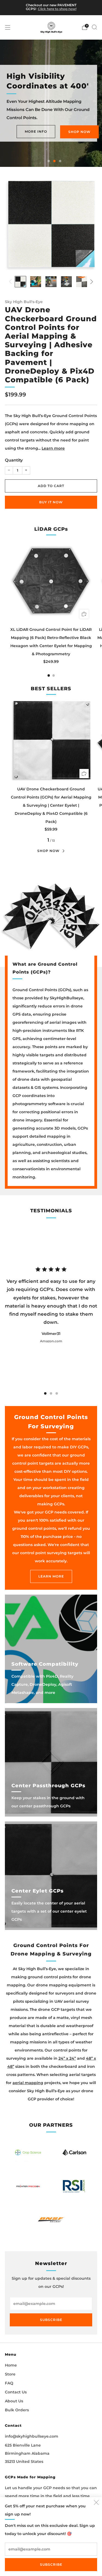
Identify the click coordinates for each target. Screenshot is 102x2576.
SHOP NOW (79, 137)
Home (11, 2365)
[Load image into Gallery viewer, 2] (36, 282)
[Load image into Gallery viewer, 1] (20, 282)
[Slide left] (11, 282)
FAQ (9, 2383)
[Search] (94, 27)
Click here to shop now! (57, 9)
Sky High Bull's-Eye (24, 302)
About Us (14, 2401)
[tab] (49, 675)
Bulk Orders (17, 2410)
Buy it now (51, 502)
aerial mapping (28, 2083)
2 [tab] (54, 161)
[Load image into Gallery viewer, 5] (82, 282)
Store (10, 2374)
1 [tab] (49, 161)
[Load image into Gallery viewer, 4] (66, 282)
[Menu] (8, 27)
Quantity (14, 460)
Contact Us (16, 2392)
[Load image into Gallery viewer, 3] (51, 282)
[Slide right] (91, 282)
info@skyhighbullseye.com (32, 2436)
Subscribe (51, 2564)
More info (36, 136)
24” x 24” (67, 2058)
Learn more (53, 448)
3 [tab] (60, 161)
